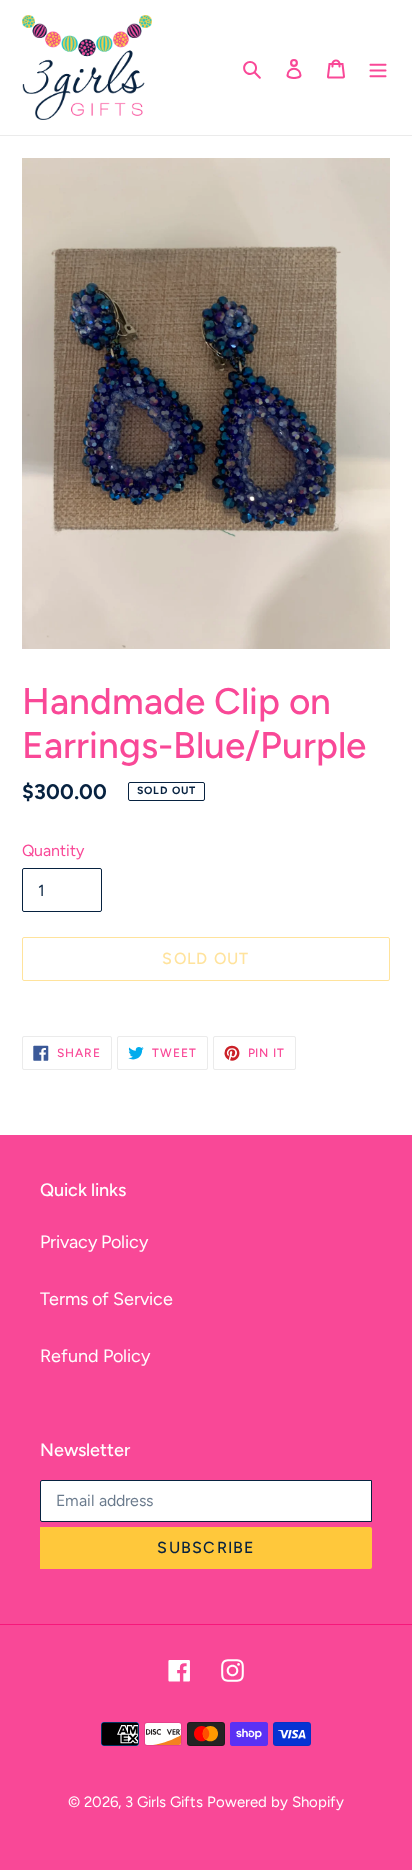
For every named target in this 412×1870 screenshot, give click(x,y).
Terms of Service (106, 1299)
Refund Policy (95, 1356)
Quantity (53, 850)
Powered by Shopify (275, 1802)
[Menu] (378, 67)
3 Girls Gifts (164, 1802)
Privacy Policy (94, 1242)
